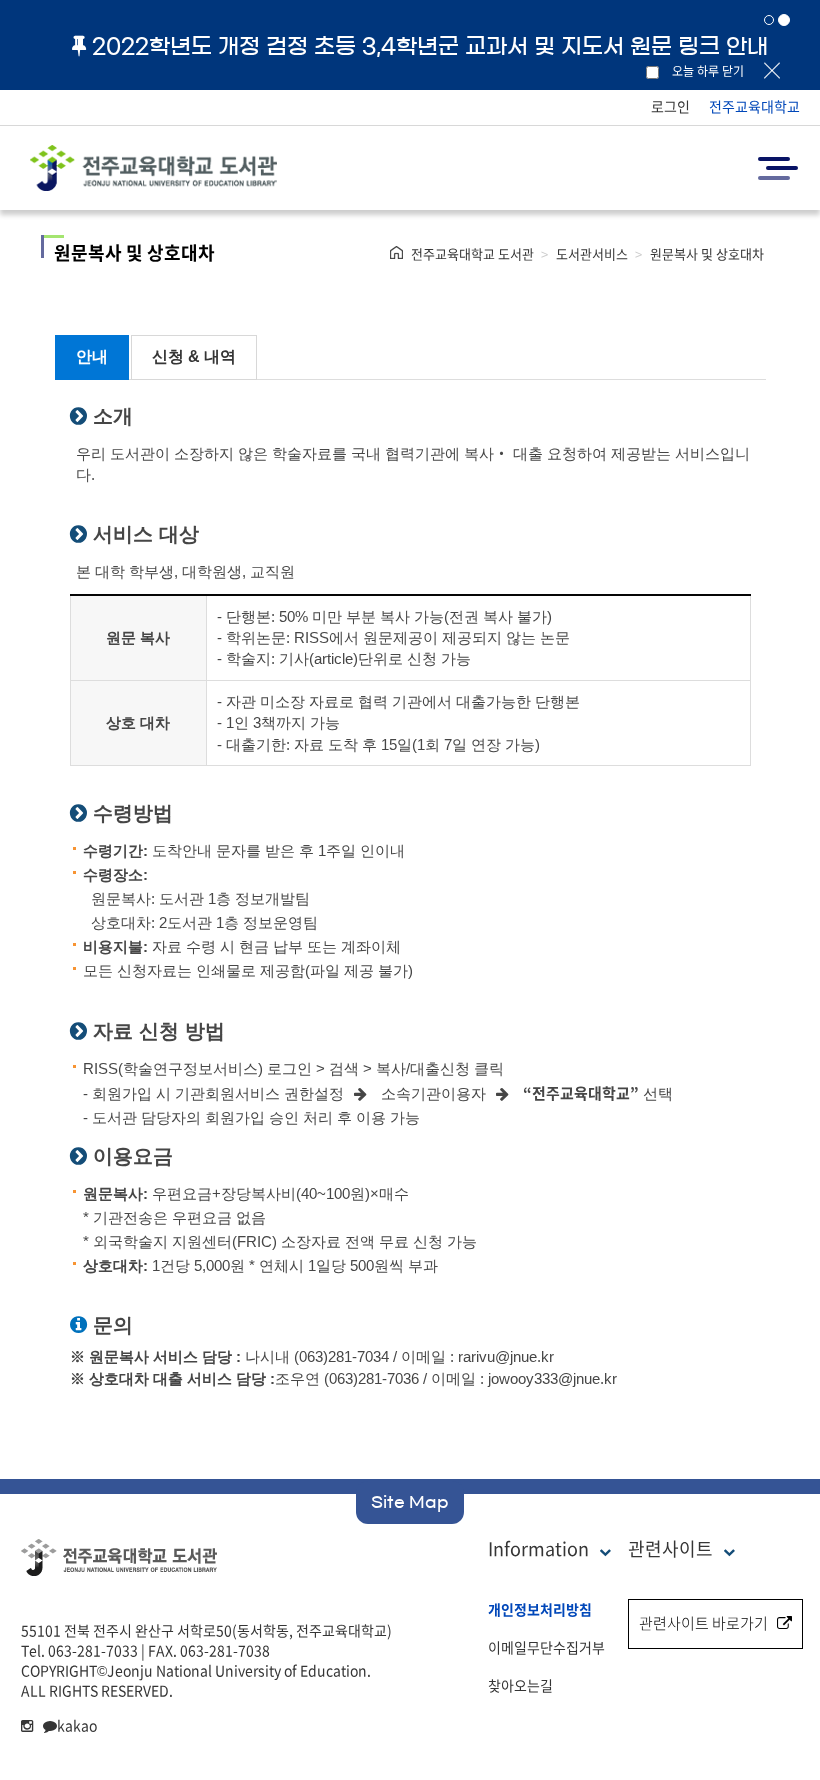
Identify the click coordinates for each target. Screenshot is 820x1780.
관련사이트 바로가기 (703, 1623)
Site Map (410, 1502)
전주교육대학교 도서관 (472, 253)
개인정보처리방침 (540, 1609)
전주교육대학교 (754, 106)
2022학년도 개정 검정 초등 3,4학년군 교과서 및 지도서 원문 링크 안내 (430, 46)
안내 (92, 356)
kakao (77, 1725)
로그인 (670, 106)
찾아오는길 (520, 1685)
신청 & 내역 (194, 356)
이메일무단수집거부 (546, 1647)
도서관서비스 (592, 253)
